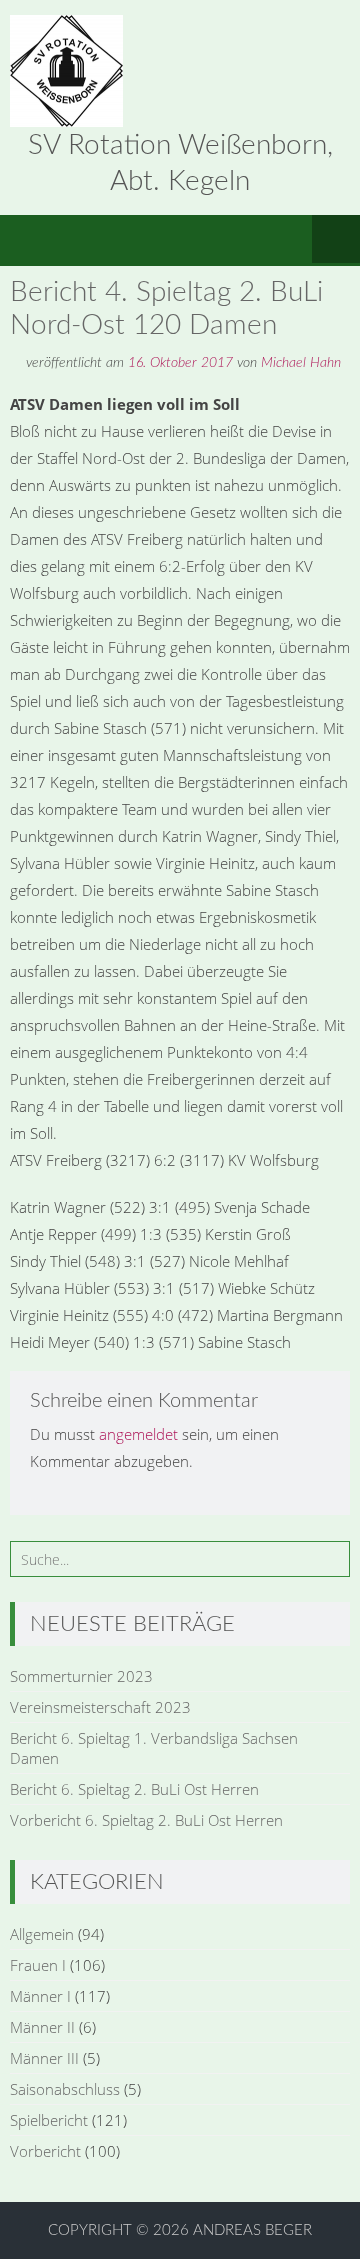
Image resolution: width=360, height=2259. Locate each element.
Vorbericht (45, 2151)
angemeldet (138, 1434)
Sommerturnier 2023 (81, 1676)
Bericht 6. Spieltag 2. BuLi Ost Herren (134, 1789)
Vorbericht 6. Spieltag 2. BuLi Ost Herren (146, 1820)
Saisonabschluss (65, 2089)
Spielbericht (49, 2120)
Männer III (44, 2058)
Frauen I (38, 1965)
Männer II (42, 2027)
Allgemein (42, 1934)
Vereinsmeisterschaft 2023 (100, 1707)
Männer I (40, 1996)
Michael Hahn (301, 363)
